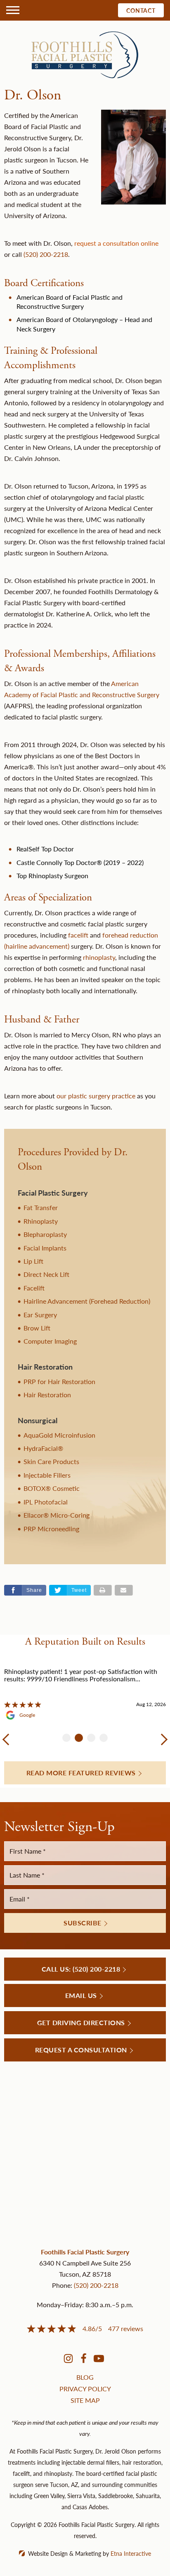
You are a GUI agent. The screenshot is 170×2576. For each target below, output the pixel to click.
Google (27, 1715)
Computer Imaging (50, 1341)
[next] (162, 1739)
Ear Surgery (40, 1315)
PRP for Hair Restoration (59, 1381)
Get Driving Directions (81, 2022)
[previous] (8, 1739)
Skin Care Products (51, 1461)
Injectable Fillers (47, 1475)
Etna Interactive (131, 2553)
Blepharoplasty (45, 1234)
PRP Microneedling (51, 1529)
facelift (78, 935)
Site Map (85, 2400)
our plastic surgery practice (96, 1096)
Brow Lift (37, 1328)
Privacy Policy (85, 2389)
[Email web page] (124, 1590)
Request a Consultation (81, 2050)
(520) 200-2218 (96, 2285)
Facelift (34, 1288)
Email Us (81, 1995)
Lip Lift (33, 1261)
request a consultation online (116, 243)
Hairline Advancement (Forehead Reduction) (87, 1301)
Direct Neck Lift (46, 1274)
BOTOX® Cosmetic (52, 1488)
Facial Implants (45, 1248)
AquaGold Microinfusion (59, 1435)
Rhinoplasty (41, 1221)
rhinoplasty (99, 957)
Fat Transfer (41, 1207)
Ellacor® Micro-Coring (57, 1515)
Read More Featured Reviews (81, 1773)
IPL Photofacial (46, 1502)
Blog (85, 2377)
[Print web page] (103, 1590)
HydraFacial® (43, 1448)
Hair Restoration (47, 1395)
